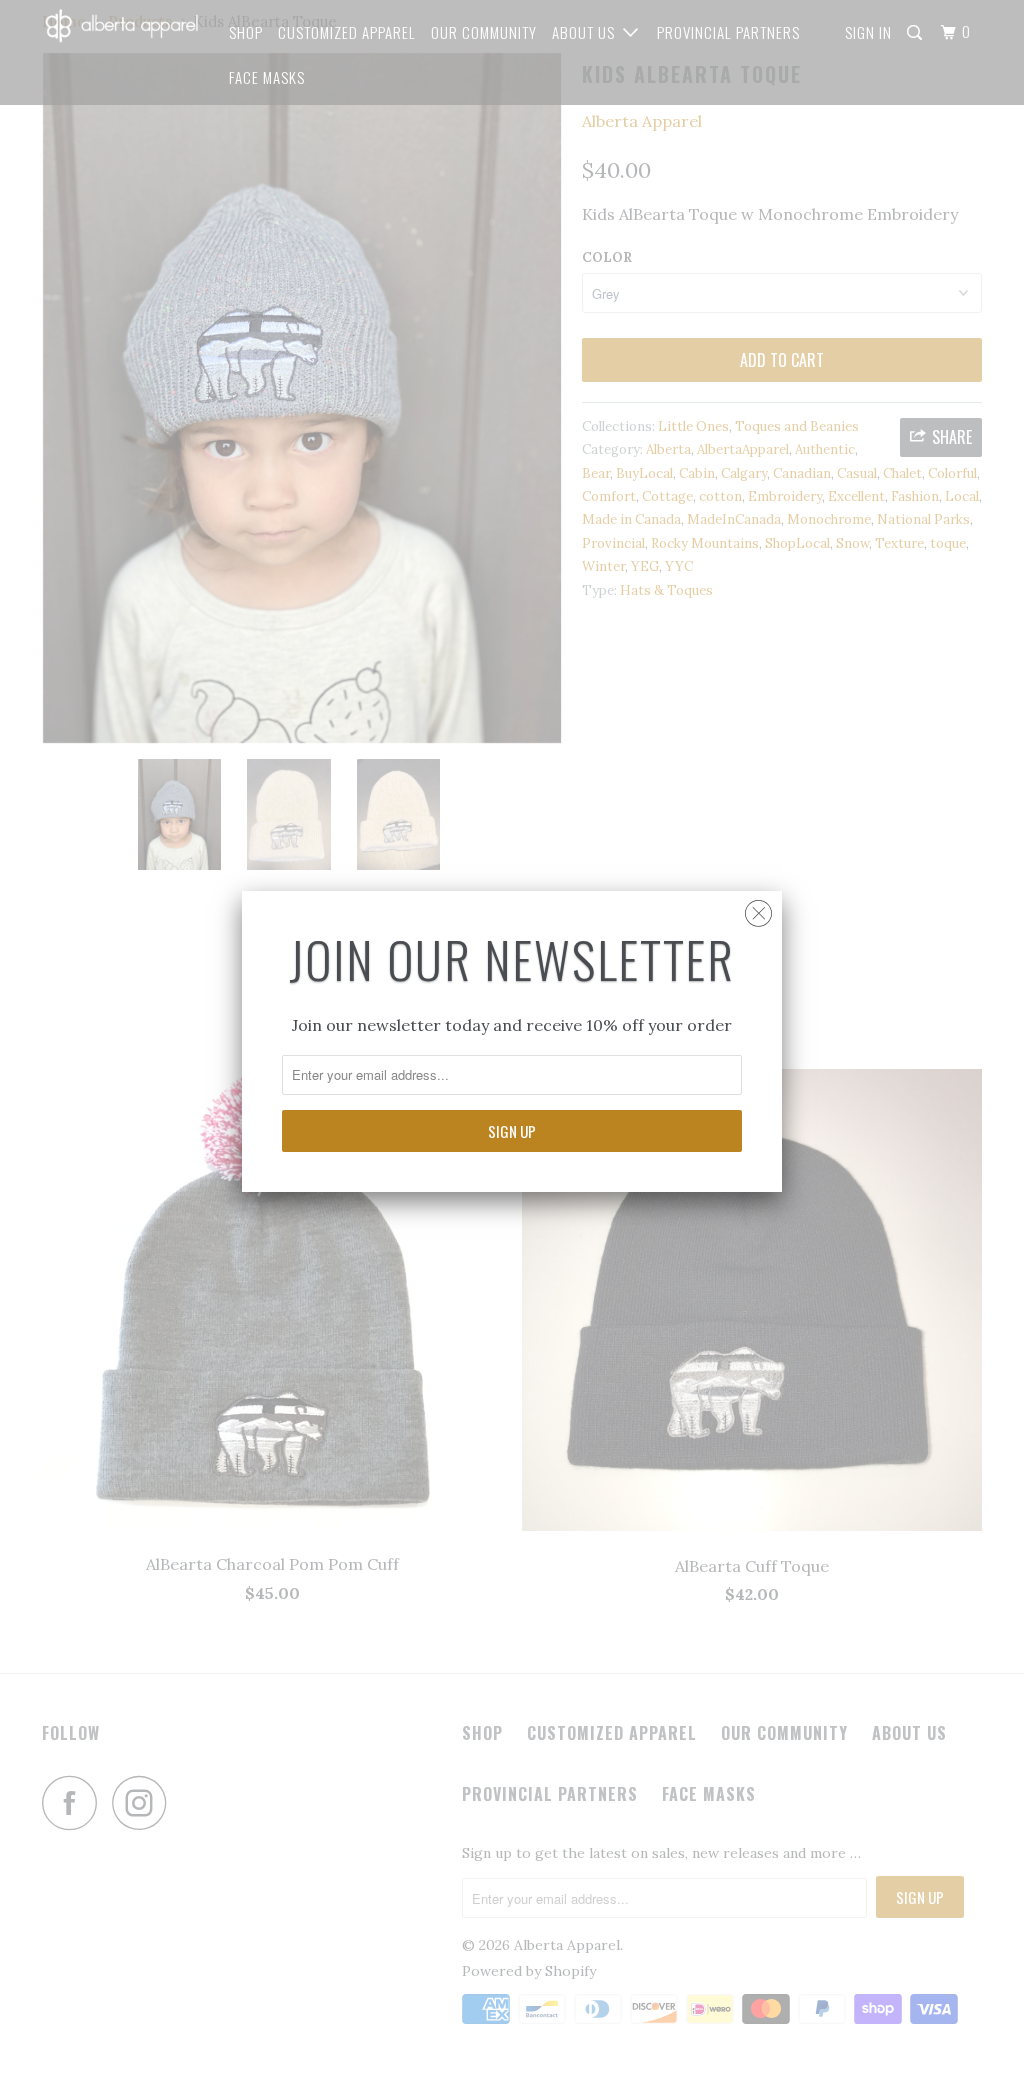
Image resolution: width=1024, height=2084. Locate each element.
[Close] (758, 908)
